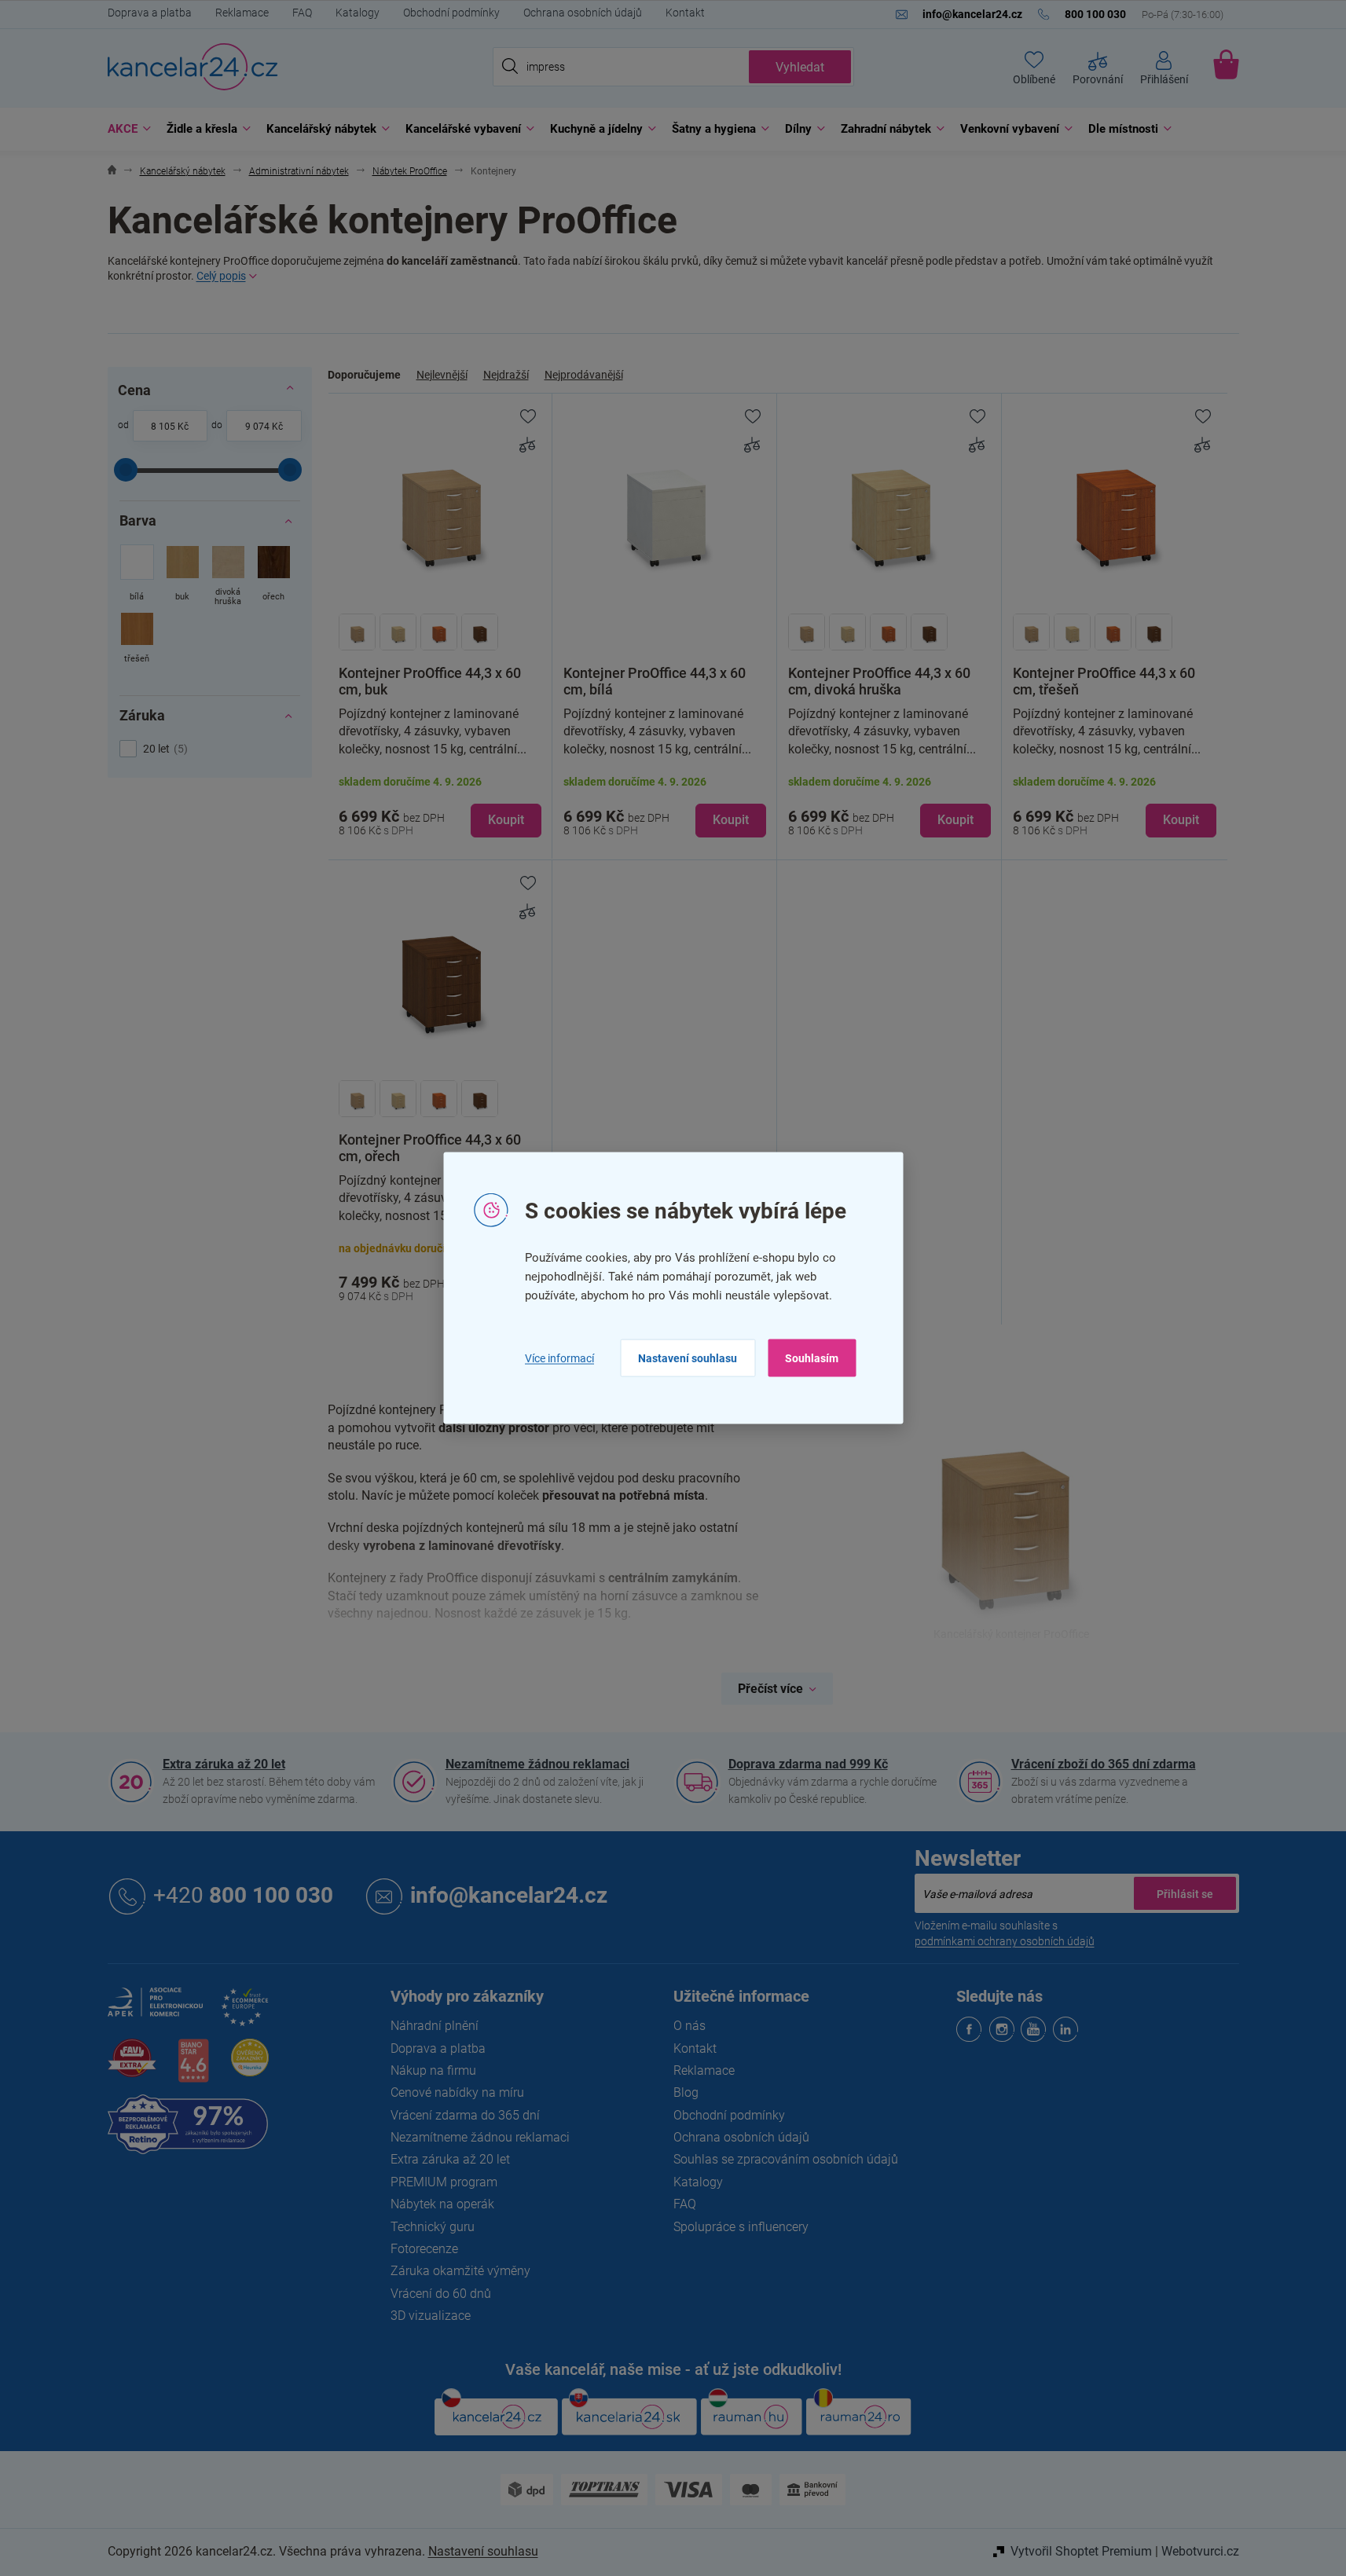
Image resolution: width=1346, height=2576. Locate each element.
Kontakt (685, 13)
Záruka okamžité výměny (460, 2271)
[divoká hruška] (228, 577)
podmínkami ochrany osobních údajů (1005, 1941)
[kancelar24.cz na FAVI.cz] (132, 2067)
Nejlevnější (442, 375)
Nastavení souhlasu (688, 1358)
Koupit (506, 820)
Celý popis (221, 276)
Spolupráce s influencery (741, 2227)
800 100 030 (243, 1895)
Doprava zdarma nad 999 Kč (808, 1764)
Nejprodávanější (584, 375)
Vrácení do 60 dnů (441, 2294)
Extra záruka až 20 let (224, 1764)
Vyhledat (800, 67)
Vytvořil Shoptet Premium (1081, 2551)
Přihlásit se (1185, 1893)
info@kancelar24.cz (509, 1895)
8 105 (163, 427)
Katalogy (358, 13)
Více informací (559, 1358)
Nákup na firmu (433, 2070)
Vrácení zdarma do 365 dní (465, 2115)
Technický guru (433, 2227)
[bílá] (137, 577)
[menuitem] (125, 129)
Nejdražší (506, 375)
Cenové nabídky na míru (457, 2092)
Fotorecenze (424, 2249)
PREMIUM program (444, 2182)
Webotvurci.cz (1200, 2551)
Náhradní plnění (435, 2026)
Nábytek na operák (442, 2204)
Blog (686, 2092)
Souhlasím (812, 1358)
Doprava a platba (150, 13)
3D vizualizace (431, 2316)
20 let (163, 749)
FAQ (302, 13)
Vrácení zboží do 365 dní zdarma (1104, 1764)
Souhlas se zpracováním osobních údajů (786, 2159)
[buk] (183, 577)
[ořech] (274, 577)
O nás (690, 2026)
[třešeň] (137, 639)
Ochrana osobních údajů (583, 13)
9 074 (257, 427)
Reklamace (242, 13)
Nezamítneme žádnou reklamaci (537, 1764)
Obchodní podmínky (451, 13)
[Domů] (112, 172)
